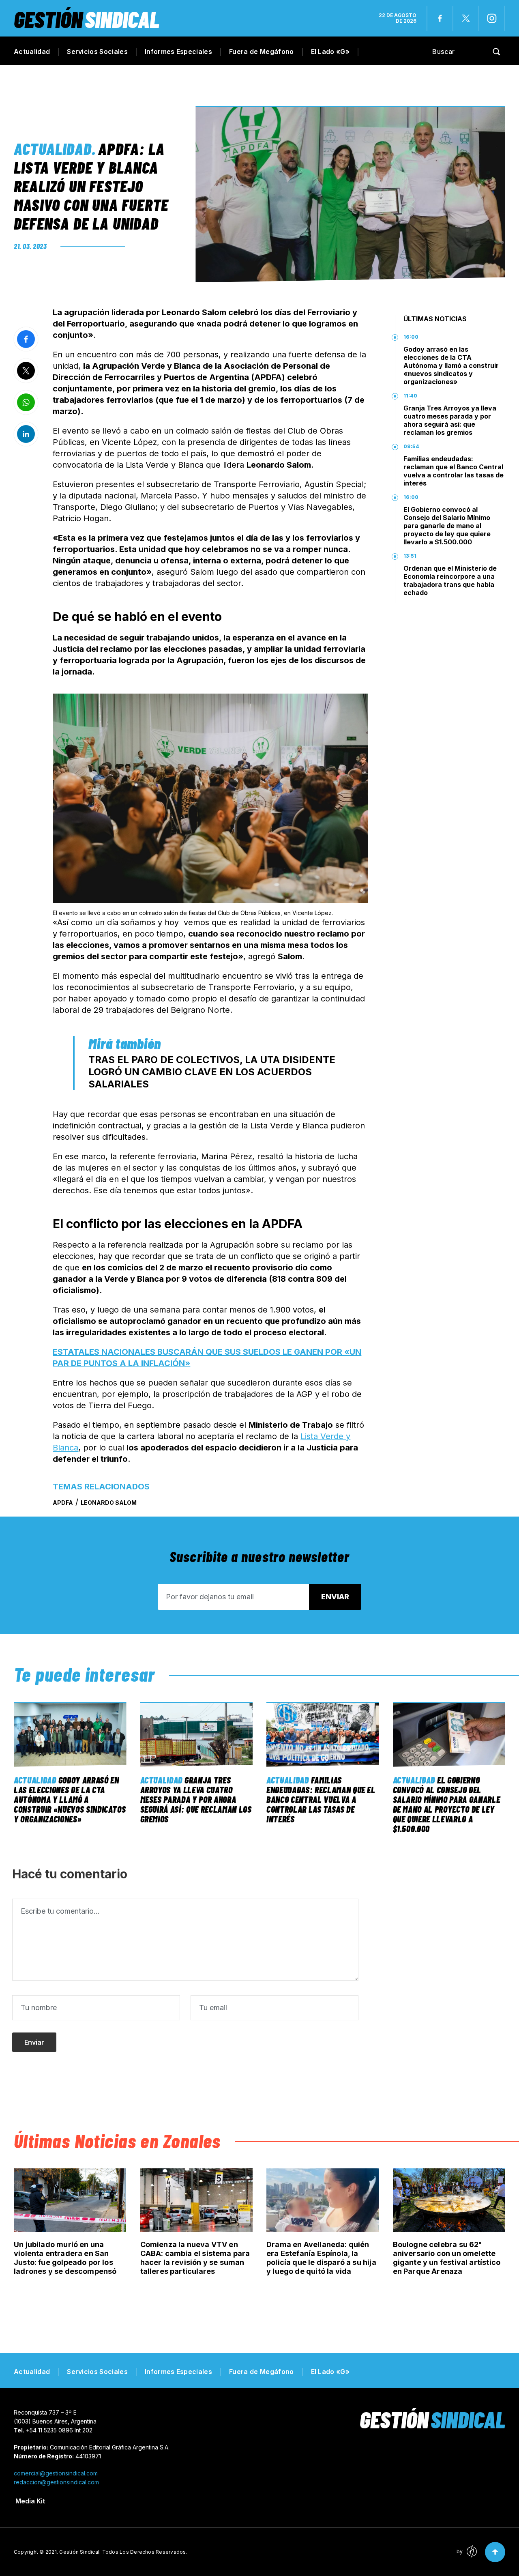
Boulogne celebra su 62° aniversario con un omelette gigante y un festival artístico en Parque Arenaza (447, 2258)
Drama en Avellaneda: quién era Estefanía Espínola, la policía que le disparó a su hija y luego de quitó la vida (321, 2258)
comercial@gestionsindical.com (56, 2473)
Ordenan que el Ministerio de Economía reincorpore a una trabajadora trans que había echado (450, 580)
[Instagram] (492, 18)
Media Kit (30, 2501)
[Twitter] (466, 18)
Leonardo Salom (109, 1503)
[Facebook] (440, 18)
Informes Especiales (178, 52)
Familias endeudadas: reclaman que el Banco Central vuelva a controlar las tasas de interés (454, 471)
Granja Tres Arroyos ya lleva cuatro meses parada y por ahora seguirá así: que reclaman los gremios (450, 420)
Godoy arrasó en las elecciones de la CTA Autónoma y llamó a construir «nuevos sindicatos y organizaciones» (451, 365)
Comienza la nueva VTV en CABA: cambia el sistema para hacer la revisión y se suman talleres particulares (195, 2258)
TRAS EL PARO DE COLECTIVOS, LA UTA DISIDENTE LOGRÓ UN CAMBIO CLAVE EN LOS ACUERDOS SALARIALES (212, 1072)
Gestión (87, 19)
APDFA (63, 1503)
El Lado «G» (330, 52)
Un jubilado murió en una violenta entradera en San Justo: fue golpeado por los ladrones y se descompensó (65, 2258)
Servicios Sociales (97, 52)
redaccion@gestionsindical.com (56, 2482)
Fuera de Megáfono (261, 52)
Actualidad (32, 52)
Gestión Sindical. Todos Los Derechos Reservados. (123, 2552)
